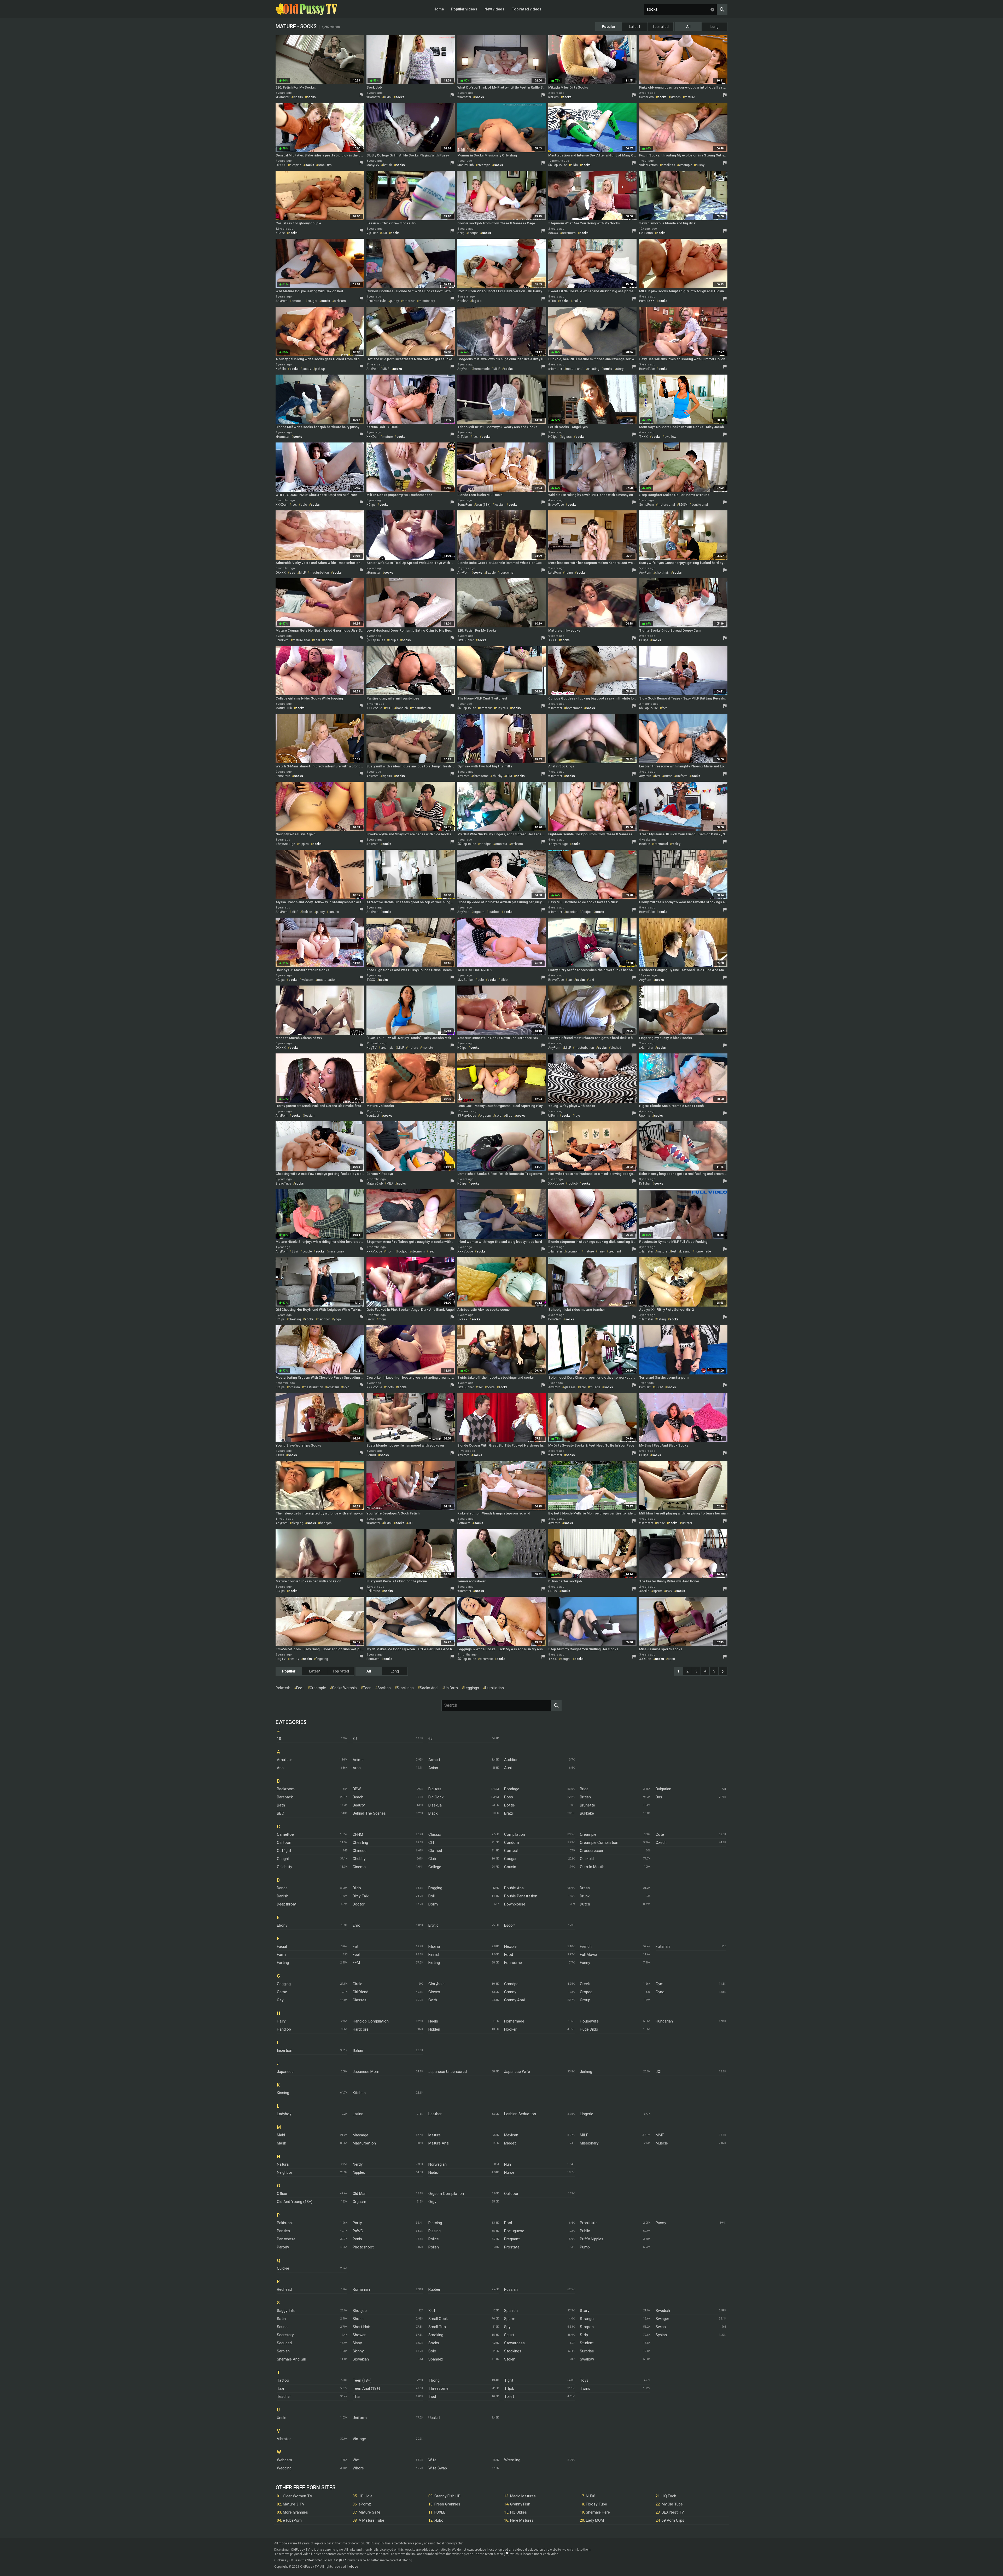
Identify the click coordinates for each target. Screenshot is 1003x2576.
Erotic (433, 1925)
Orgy (432, 2202)
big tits (298, 97)
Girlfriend (360, 1992)
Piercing (435, 2223)
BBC (281, 1813)
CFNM (358, 1834)
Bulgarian (663, 1789)
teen (367, 1688)
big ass (567, 437)
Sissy (357, 2343)
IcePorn (553, 97)
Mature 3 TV (294, 2504)
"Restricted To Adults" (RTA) (327, 2560)
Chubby (359, 1859)
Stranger (587, 2319)
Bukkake (587, 1813)
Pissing (435, 2231)
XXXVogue (374, 708)
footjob (473, 233)
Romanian (361, 2289)
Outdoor (511, 2194)
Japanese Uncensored (448, 2072)
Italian (358, 2050)
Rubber (434, 2289)
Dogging (435, 1888)
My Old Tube (672, 2504)
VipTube (372, 233)
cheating (593, 369)
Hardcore (361, 2029)
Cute (660, 1834)
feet (475, 437)
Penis (357, 2239)
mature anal (575, 369)
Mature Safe (369, 2512)
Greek (585, 1984)
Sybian (661, 2335)
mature (690, 97)
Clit (431, 1843)
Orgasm (359, 2202)
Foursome (513, 1963)
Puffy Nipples (592, 2239)
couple (393, 640)
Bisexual (435, 1805)
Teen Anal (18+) (366, 2388)
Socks (434, 2343)
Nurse (509, 2172)
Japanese (285, 2072)
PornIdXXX (647, 301)
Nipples (359, 2172)
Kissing (283, 2093)
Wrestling (512, 2460)
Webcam (284, 2460)
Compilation (515, 1834)
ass (292, 573)
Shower (359, 2335)
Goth (433, 2000)
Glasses (360, 2000)
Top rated (660, 27)
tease (661, 1523)
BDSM (683, 505)
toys (578, 1116)
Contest (511, 1851)
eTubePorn (292, 2520)
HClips (553, 437)
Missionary (589, 2143)
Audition (511, 1760)
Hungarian (664, 2021)
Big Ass (435, 1789)
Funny (585, 1963)
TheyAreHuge (285, 844)
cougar (312, 301)
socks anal (429, 1688)
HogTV (372, 1048)
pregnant (615, 1251)
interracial (661, 844)
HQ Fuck (669, 2496)
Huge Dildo (589, 2029)
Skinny (358, 2351)
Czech (661, 1843)
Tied (432, 2397)
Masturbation (364, 2143)
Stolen (510, 2359)
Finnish (434, 1955)
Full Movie (588, 1955)
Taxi (280, 2388)
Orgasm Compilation (446, 2194)
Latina (358, 2114)
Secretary (285, 2335)
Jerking (586, 2072)
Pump (585, 2247)
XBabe (280, 233)
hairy (601, 1251)
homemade (481, 369)
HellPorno (646, 233)
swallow (670, 437)
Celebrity (284, 1867)
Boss (509, 1797)
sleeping (296, 165)
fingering (322, 1659)
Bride (584, 1789)
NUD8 (591, 2496)
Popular (609, 27)
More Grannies (295, 2512)
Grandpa (511, 1984)
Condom (512, 1843)
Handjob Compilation (371, 2021)
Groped (586, 1992)
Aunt (508, 1768)
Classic (435, 1834)
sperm (658, 1591)
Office (282, 2194)
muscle (595, 1387)
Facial (282, 1946)
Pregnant (512, 2239)
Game (282, 1992)
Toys (584, 2380)
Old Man (360, 2194)
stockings (405, 1688)
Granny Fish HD (447, 2496)
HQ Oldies (518, 2512)
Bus (659, 1797)
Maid (281, 2135)
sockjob (384, 1688)
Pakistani (285, 2223)
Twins (585, 2388)
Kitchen (359, 2093)
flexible (491, 573)
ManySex (373, 165)
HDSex (553, 1591)
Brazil (509, 1813)
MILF (497, 369)
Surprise (587, 2351)
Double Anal (514, 1888)
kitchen (676, 97)
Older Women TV (298, 2496)
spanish (572, 912)
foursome (506, 573)
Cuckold (587, 1859)
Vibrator (284, 2439)
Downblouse (515, 1904)
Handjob (284, 2029)
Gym (660, 1984)
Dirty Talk (361, 1896)
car (570, 980)
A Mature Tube (371, 2520)
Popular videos (464, 9)
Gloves (434, 1992)
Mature (435, 2135)
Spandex (436, 2359)
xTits (552, 301)
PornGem (282, 640)
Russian (511, 2289)
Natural (283, 2164)
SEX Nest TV (673, 2512)
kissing (685, 1251)
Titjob (509, 2388)
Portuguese (514, 2231)
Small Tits (437, 2327)
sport (672, 1659)
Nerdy (358, 2164)
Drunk (585, 1896)
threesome (481, 776)
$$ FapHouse (558, 165)
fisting (661, 1319)
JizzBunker (465, 640)
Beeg (461, 233)
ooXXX (553, 233)
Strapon (587, 2327)
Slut (432, 2311)
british (388, 165)
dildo (574, 165)
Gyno (660, 1992)
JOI (384, 233)
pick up (320, 369)
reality (577, 301)
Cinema (359, 1867)
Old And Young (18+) (295, 2202)
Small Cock (438, 2319)
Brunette (587, 1805)
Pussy (661, 2223)
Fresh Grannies (447, 2504)
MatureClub (465, 165)
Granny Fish (520, 2504)
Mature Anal (439, 2143)
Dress (585, 1888)
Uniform (360, 2418)
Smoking (436, 2335)
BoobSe (463, 301)
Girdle (357, 1984)
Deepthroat (287, 1904)
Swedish (663, 2311)
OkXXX (281, 165)
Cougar (510, 1859)
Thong (434, 2380)
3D (355, 1739)
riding (569, 573)
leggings (471, 1688)
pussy (700, 165)
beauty (294, 1659)
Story (585, 2311)
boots (390, 1387)
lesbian (500, 505)
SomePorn (646, 97)
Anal (281, 1768)
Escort (510, 1925)
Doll (431, 1896)
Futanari (663, 1946)
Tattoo (283, 2380)
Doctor (359, 1904)
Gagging (284, 1984)
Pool (508, 2223)
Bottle (509, 1805)
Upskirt (434, 2418)
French (586, 1946)
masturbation (319, 573)
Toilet (509, 2397)
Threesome (438, 2388)
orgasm (479, 912)
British (585, 1797)
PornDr (371, 1455)
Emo (357, 1925)
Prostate (512, 2247)
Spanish (511, 2311)
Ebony (282, 1925)
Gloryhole (436, 1984)
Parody (283, 2247)
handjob (402, 708)
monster (428, 1048)
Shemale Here (598, 2512)
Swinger (662, 2319)
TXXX (643, 437)
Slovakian (361, 2359)
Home (439, 9)
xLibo (439, 2520)
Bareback (285, 1797)
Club (432, 1859)
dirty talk (502, 708)
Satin (281, 2319)
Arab (357, 1768)
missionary (427, 301)
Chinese (360, 1851)
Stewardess (514, 2343)
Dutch (585, 1904)
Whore (358, 2468)
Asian (433, 1768)
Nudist (434, 2172)
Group (585, 2000)
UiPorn (553, 1116)
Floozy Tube (596, 2504)
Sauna (282, 2327)
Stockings (513, 2351)
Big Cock (436, 1797)
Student (587, 2343)
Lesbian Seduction (520, 2114)
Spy (507, 2327)
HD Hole (366, 2496)
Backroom (286, 1789)
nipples (304, 844)
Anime (358, 1760)
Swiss (661, 2327)
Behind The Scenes (369, 1813)
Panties (283, 2231)
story (620, 369)
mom (390, 1251)
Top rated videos (527, 9)
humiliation (494, 1688)
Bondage (512, 1789)
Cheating (360, 1843)
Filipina (434, 1946)
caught (566, 1659)
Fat (355, 1946)
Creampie (588, 1834)
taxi (591, 980)
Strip (584, 2335)
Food (509, 1955)
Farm (281, 1955)
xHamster (282, 97)
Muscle (662, 2143)
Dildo (357, 1888)
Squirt (509, 2335)
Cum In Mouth (592, 1867)
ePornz (365, 2504)
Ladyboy (284, 2114)
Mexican (511, 2135)
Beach (358, 1797)
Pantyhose (286, 2239)
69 (430, 1739)
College (435, 1867)
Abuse (353, 2567)
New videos (494, 9)
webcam (340, 301)
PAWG (358, 2231)
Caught (283, 1859)
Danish (283, 1896)
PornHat (645, 1387)
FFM (509, 776)
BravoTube (647, 369)
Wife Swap (438, 2468)
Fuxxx (371, 1319)
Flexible (510, 1946)
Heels (433, 2021)
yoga (337, 1319)
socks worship (344, 1688)
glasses (570, 1387)
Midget (510, 2143)
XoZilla (281, 369)
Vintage (359, 2439)
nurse (668, 776)
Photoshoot (363, 2247)
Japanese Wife (517, 2072)
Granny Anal (514, 2000)
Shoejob (360, 2311)
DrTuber (463, 437)
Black (433, 1813)
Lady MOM (595, 2520)
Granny (510, 1992)
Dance (282, 1888)
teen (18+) (483, 505)
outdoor (494, 912)
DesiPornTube (376, 301)
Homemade (514, 2021)
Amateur (284, 1760)
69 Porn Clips (673, 2520)
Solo (432, 2351)
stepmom (569, 233)
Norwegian (438, 2164)
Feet (357, 1955)
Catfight (284, 1851)
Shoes (358, 2319)
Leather (435, 2114)
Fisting (434, 1963)
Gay (280, 2000)
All (688, 27)
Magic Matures (523, 2496)
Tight (509, 2380)
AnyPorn (282, 301)
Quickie (283, 2268)
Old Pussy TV (306, 9)
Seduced (284, 2343)
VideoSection (648, 165)
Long (715, 27)
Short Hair (361, 2327)
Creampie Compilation (599, 1843)
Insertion (285, 2050)
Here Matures (522, 2520)
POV (669, 1591)
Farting (283, 1963)
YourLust (373, 1116)
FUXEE (440, 2512)
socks (311, 97)
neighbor (324, 1319)
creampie (484, 165)
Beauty (359, 1805)
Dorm (433, 1904)
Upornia (645, 1116)
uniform (682, 776)
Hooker (510, 2029)
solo (304, 505)
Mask (281, 2143)
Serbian (283, 2351)
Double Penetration (521, 1896)
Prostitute (589, 2223)
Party (357, 2223)
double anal (700, 505)
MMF (386, 369)
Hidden (434, 2029)
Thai (356, 2397)
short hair (662, 573)
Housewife (589, 2021)
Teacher (284, 2397)
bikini (388, 97)
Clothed (435, 1851)
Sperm (510, 2319)
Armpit (434, 1760)
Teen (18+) (362, 2380)
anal (317, 640)
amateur (298, 301)
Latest (635, 27)
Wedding (284, 2468)
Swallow (587, 2359)
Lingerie (587, 2114)
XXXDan (372, 437)
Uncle (282, 2418)
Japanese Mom (366, 2072)
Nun (508, 2164)
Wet (356, 2460)
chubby (497, 776)
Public (585, 2231)
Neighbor (285, 2172)
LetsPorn (555, 573)
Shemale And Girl (291, 2359)
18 (279, 1739)
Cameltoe (285, 1834)
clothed (616, 1048)
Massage (360, 2135)
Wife (432, 2460)
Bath (281, 1805)
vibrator (687, 1523)
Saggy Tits (286, 2311)
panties (334, 912)
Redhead (284, 2289)
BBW (295, 1251)
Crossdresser (592, 1851)
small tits (325, 165)
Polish (434, 2247)
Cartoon (284, 1843)
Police (434, 2239)
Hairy (281, 2021)
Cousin (510, 1867)
